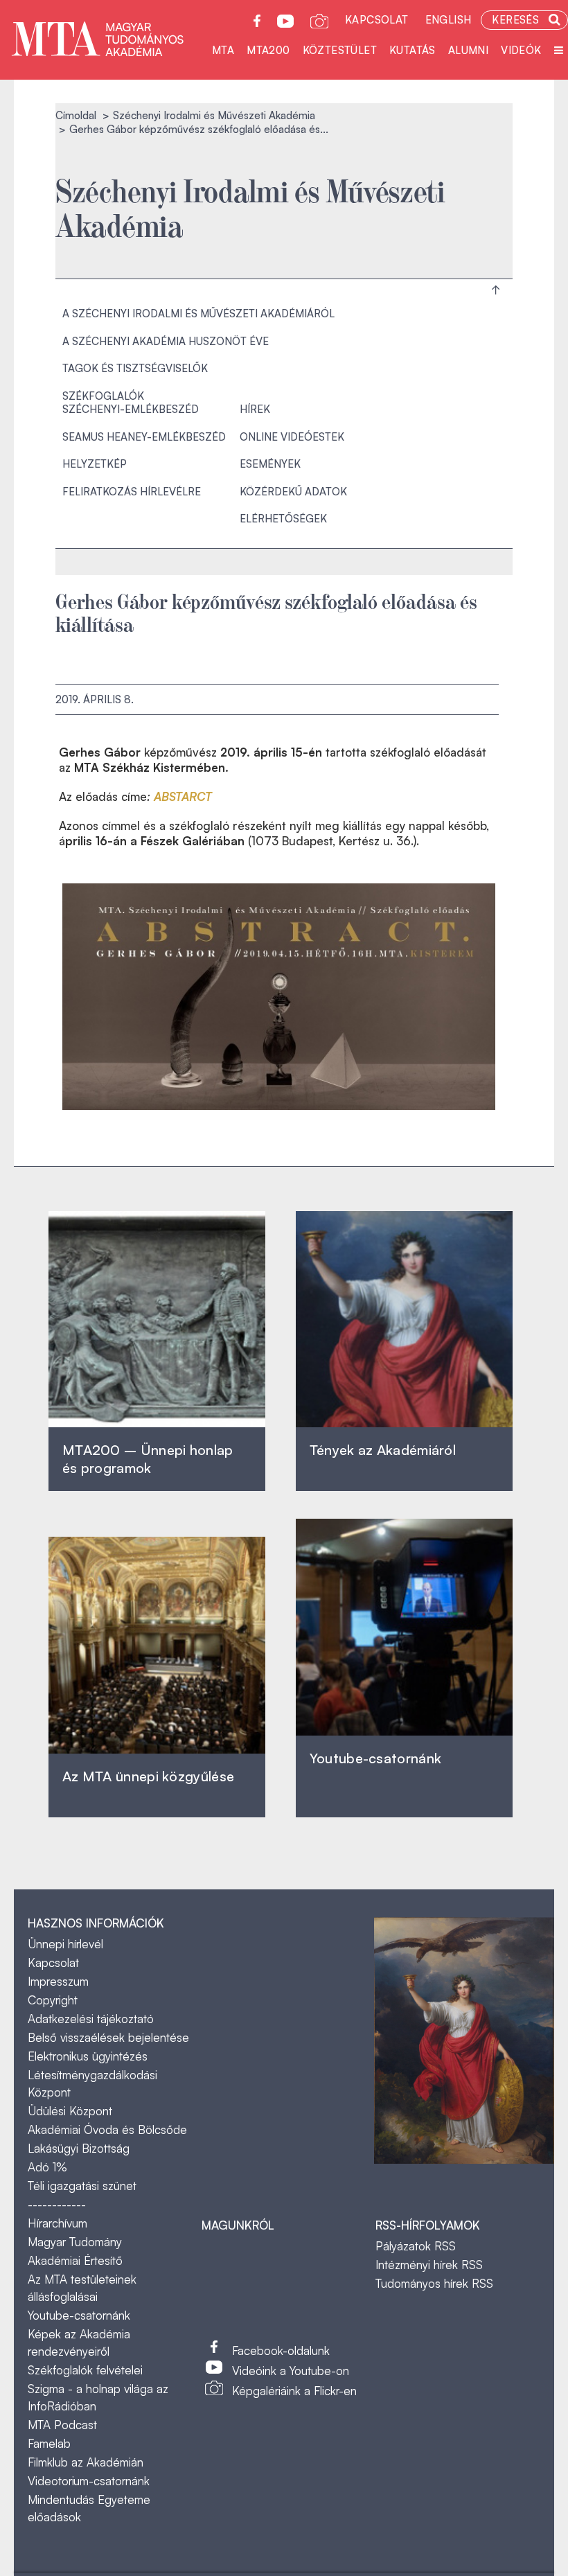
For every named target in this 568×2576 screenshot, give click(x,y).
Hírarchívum (57, 2223)
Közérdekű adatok (293, 492)
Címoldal (76, 115)
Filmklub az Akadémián (86, 2462)
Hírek (255, 409)
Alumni (468, 50)
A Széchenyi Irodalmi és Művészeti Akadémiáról (198, 314)
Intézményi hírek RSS (429, 2265)
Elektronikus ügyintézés (88, 2056)
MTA (223, 50)
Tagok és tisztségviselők (135, 368)
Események (270, 464)
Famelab (49, 2443)
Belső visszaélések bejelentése (108, 2037)
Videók (521, 50)
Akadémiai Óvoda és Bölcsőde (107, 2129)
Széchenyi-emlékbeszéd (131, 409)
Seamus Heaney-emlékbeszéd (144, 437)
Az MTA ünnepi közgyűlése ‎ (148, 1776)
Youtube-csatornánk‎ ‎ (375, 1758)
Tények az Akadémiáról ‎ (383, 1450)
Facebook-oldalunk (281, 2350)
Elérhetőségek (283, 519)
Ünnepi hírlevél (65, 1944)
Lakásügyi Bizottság (79, 2148)
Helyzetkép (95, 464)
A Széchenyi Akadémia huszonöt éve (166, 341)
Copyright (53, 2000)
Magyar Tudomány (75, 2242)
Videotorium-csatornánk (89, 2481)
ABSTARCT (183, 796)
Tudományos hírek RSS (434, 2283)
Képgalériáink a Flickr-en (294, 2391)
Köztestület (340, 50)
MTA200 (268, 50)
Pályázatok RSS (416, 2246)
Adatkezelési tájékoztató (91, 2019)
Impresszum (58, 1981)
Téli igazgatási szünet (82, 2186)
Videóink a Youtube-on (291, 2371)
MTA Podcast (62, 2425)
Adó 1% (47, 2167)
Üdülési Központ (70, 2111)
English (449, 20)
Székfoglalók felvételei (85, 2370)
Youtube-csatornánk (79, 2315)
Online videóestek (292, 437)
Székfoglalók (103, 396)
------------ (57, 2204)
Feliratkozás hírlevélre (132, 492)
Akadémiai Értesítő (75, 2260)
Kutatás (412, 50)
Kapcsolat (377, 20)
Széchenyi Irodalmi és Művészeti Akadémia (214, 115)
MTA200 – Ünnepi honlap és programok (148, 1459)
